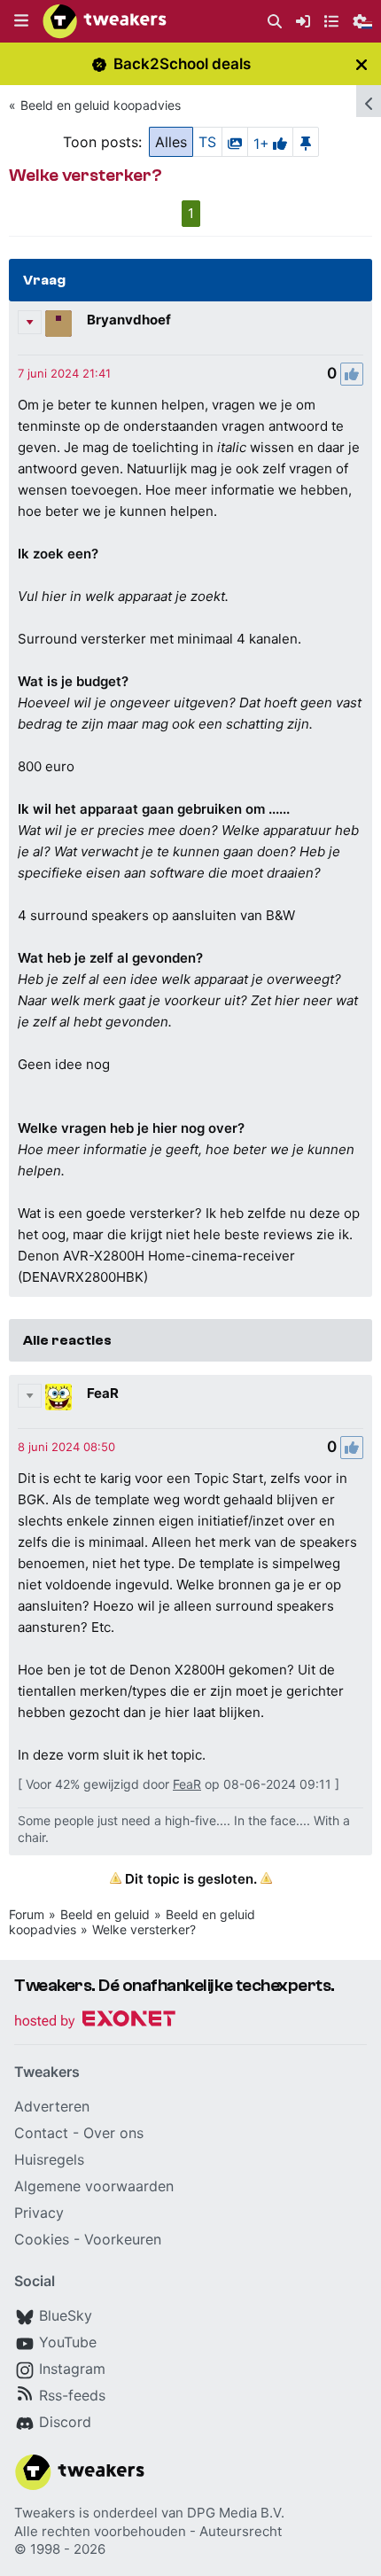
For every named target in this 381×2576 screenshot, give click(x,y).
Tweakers (45, 2513)
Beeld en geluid (105, 1914)
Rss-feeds (72, 2395)
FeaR (103, 1393)
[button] (21, 21)
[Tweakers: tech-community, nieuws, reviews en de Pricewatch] (105, 21)
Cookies (42, 2239)
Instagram (72, 2369)
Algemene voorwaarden (94, 2186)
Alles (171, 142)
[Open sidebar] (369, 101)
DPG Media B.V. (236, 2513)
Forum (27, 1914)
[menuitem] (275, 22)
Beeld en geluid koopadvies (101, 105)
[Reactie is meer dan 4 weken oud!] (64, 373)
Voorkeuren (123, 2239)
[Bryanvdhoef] (58, 324)
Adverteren (52, 2106)
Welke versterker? (144, 1929)
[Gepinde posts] (306, 142)
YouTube (68, 2342)
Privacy (39, 2213)
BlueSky (66, 2315)
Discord (65, 2422)
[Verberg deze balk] (362, 64)
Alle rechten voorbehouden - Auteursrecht (148, 2531)
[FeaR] (58, 1397)
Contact (41, 2133)
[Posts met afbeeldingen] (235, 142)
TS (207, 142)
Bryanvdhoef (129, 320)
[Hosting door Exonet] (95, 2022)
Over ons (113, 2133)
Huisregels (49, 2159)
